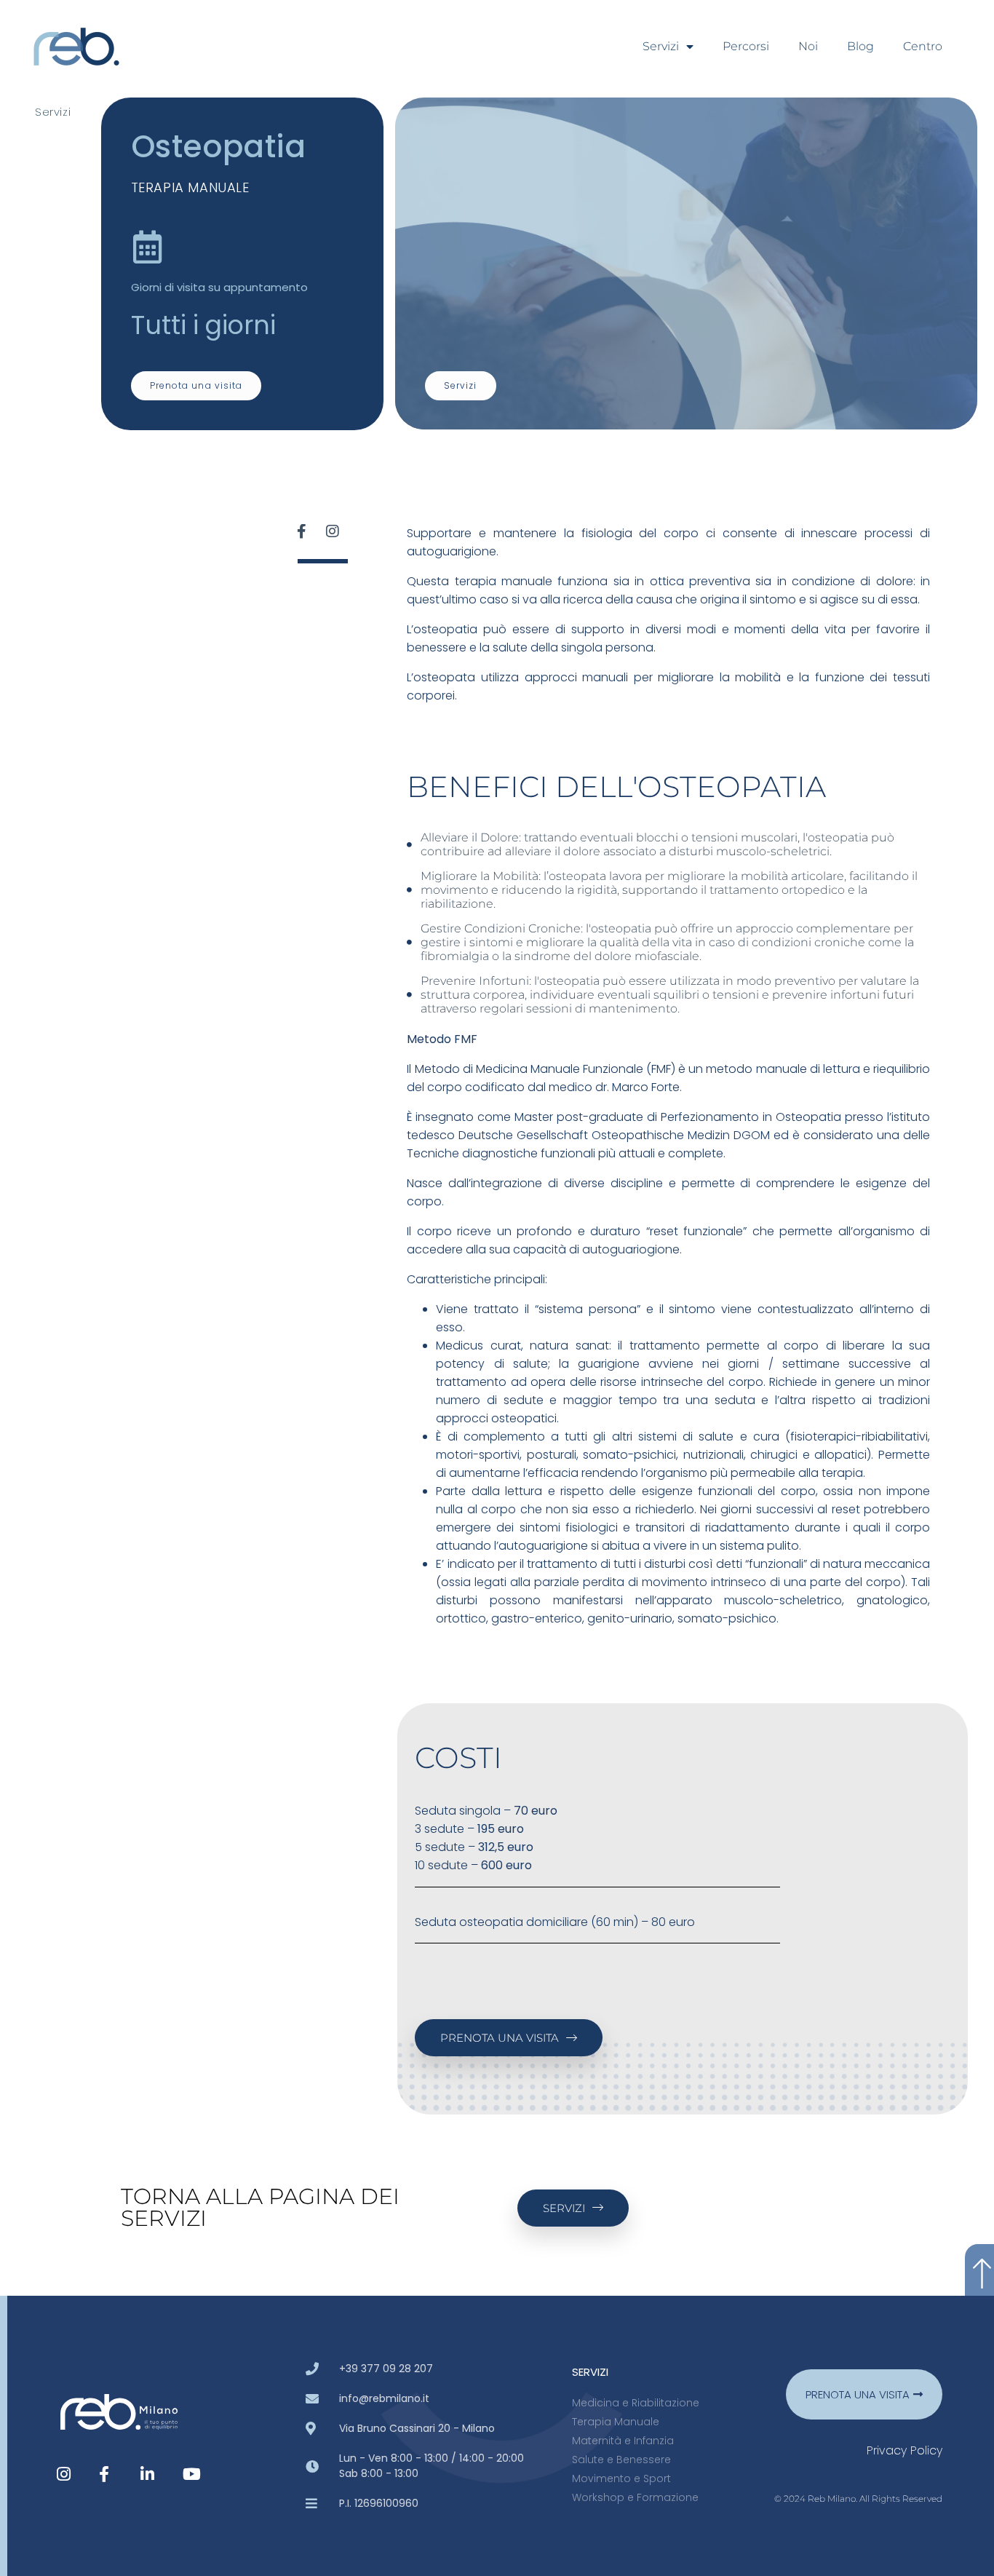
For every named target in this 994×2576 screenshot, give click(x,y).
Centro (923, 46)
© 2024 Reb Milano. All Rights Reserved (858, 2498)
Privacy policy (904, 2450)
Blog (860, 46)
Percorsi (746, 46)
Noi (808, 46)
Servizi (661, 46)
